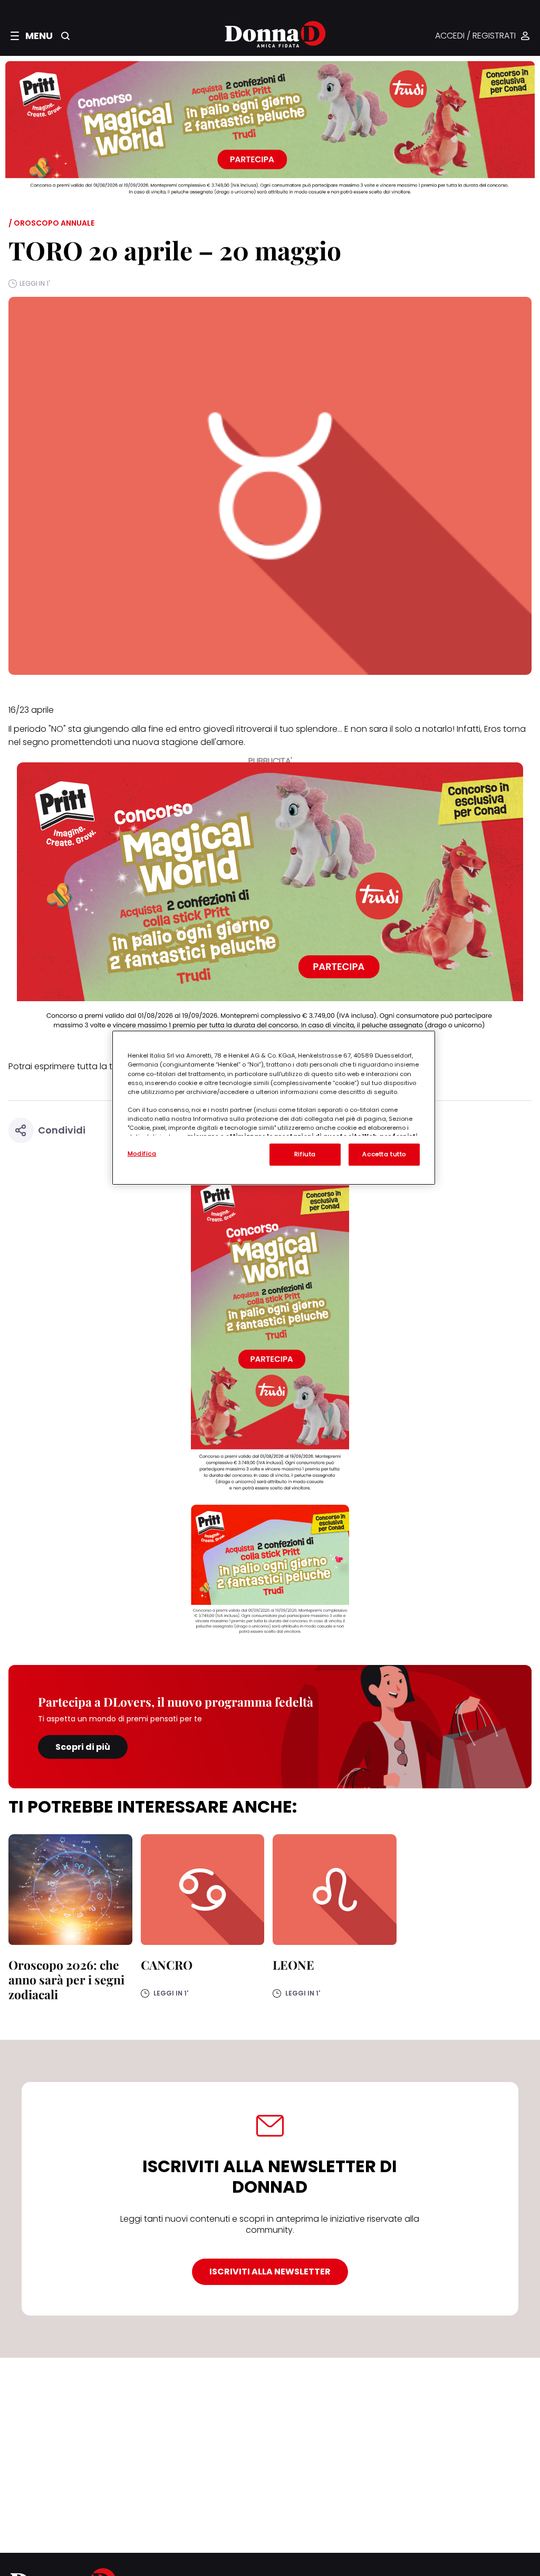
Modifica (142, 1154)
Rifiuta (305, 1154)
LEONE (293, 1965)
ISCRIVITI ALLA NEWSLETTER (270, 2272)
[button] (32, 36)
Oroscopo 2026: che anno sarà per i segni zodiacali (66, 1979)
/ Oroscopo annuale (51, 223)
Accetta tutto (384, 1154)
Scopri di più (83, 1747)
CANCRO (167, 1965)
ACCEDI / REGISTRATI (475, 36)
